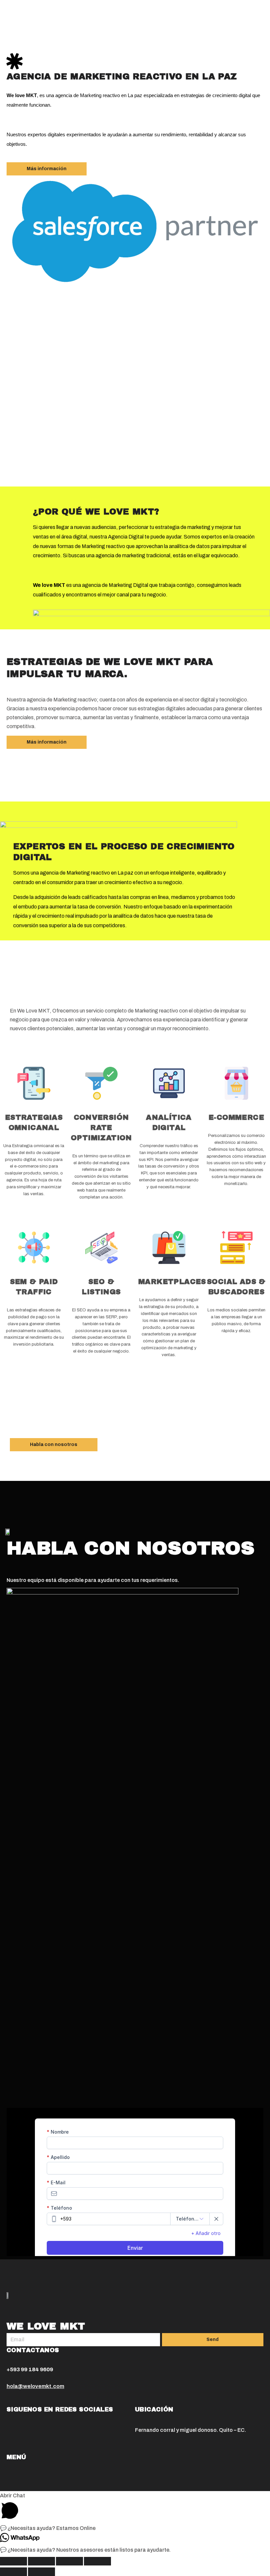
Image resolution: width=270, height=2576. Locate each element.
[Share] (41, 2561)
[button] (47, 169)
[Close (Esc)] (13, 2561)
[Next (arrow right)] (41, 2572)
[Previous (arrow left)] (13, 2572)
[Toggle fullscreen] (69, 2561)
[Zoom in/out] (97, 2561)
